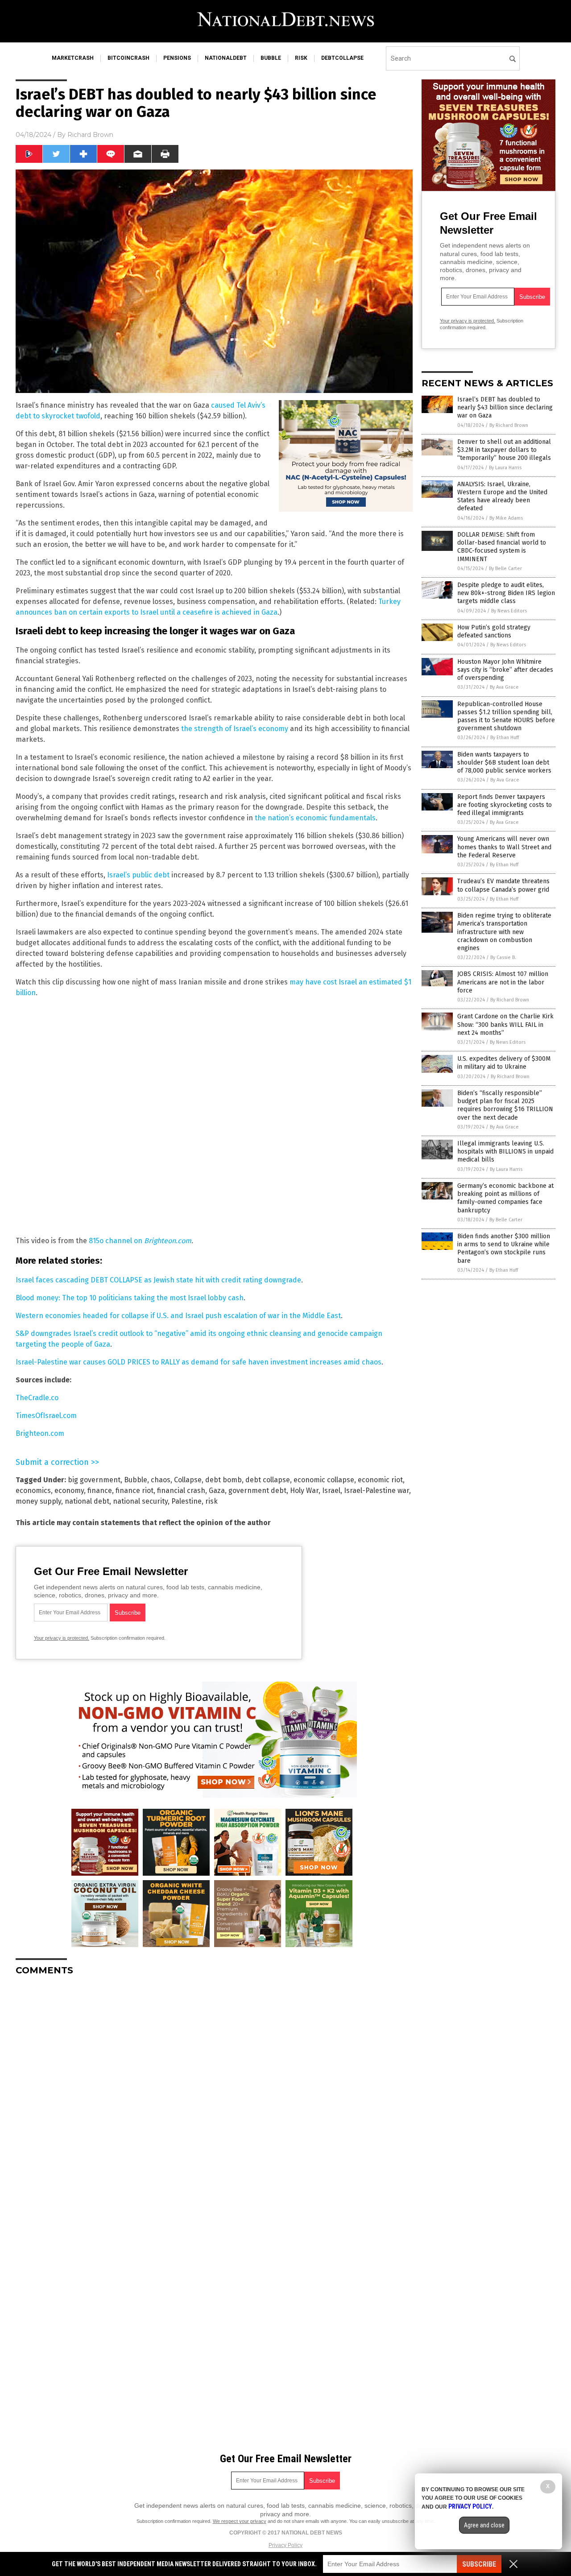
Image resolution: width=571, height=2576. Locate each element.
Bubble (136, 1480)
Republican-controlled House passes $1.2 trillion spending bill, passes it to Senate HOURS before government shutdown (506, 716)
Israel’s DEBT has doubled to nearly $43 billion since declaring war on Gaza (505, 407)
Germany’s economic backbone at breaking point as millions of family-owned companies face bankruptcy (505, 1198)
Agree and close (484, 2525)
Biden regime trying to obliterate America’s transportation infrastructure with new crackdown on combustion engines (504, 932)
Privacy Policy (285, 2545)
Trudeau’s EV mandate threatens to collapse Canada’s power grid (503, 885)
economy (69, 1491)
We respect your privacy (240, 2521)
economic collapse (324, 1480)
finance (100, 1491)
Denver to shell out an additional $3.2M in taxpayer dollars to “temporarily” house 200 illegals (504, 450)
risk (301, 58)
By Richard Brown (509, 425)
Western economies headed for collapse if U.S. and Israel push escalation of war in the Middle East (178, 1316)
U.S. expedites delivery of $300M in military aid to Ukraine (504, 1063)
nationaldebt (226, 58)
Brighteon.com (168, 1241)
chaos (161, 1480)
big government (94, 1480)
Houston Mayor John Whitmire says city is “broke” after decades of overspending (505, 670)
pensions (177, 58)
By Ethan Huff (505, 738)
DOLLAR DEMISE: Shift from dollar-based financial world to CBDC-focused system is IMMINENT (502, 547)
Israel (331, 1491)
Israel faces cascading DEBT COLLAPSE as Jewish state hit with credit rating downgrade (158, 1280)
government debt (257, 1491)
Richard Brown (90, 135)
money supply (38, 1501)
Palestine (186, 1501)
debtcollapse (342, 58)
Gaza (217, 1491)
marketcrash (73, 58)
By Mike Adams (506, 518)
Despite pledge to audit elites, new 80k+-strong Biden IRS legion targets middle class (506, 593)
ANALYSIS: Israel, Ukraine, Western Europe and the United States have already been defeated (502, 496)
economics (33, 1491)
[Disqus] (214, 2094)
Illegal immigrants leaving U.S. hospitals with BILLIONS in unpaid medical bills (505, 1152)
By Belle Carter (505, 569)
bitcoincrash (128, 58)
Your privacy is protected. (62, 1638)
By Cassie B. (503, 957)
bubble (271, 58)
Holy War (304, 1491)
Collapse (188, 1480)
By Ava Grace (504, 687)
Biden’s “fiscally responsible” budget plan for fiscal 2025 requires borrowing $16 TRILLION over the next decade (505, 1105)
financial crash (181, 1491)
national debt (87, 1501)
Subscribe (479, 2564)
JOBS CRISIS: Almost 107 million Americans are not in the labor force (503, 982)
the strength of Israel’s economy (235, 729)
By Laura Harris (505, 468)
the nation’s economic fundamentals (315, 818)
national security (140, 1501)
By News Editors (509, 611)
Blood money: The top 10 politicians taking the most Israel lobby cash (130, 1298)
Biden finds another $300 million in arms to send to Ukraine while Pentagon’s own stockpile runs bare (504, 1249)
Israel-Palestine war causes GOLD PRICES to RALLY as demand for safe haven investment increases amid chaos (199, 1362)
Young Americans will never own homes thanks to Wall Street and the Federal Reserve (504, 847)
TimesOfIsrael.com (46, 1416)
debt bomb (223, 1480)
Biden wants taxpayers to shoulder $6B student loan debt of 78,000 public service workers (504, 763)
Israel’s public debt (138, 875)
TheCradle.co (37, 1398)
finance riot (134, 1491)
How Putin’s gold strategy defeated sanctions (494, 631)
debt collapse (268, 1480)
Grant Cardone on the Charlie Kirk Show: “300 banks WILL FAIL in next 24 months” (505, 1024)
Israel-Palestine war (377, 1491)
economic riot (380, 1480)
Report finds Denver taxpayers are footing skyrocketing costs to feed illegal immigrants (505, 805)
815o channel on (116, 1241)
